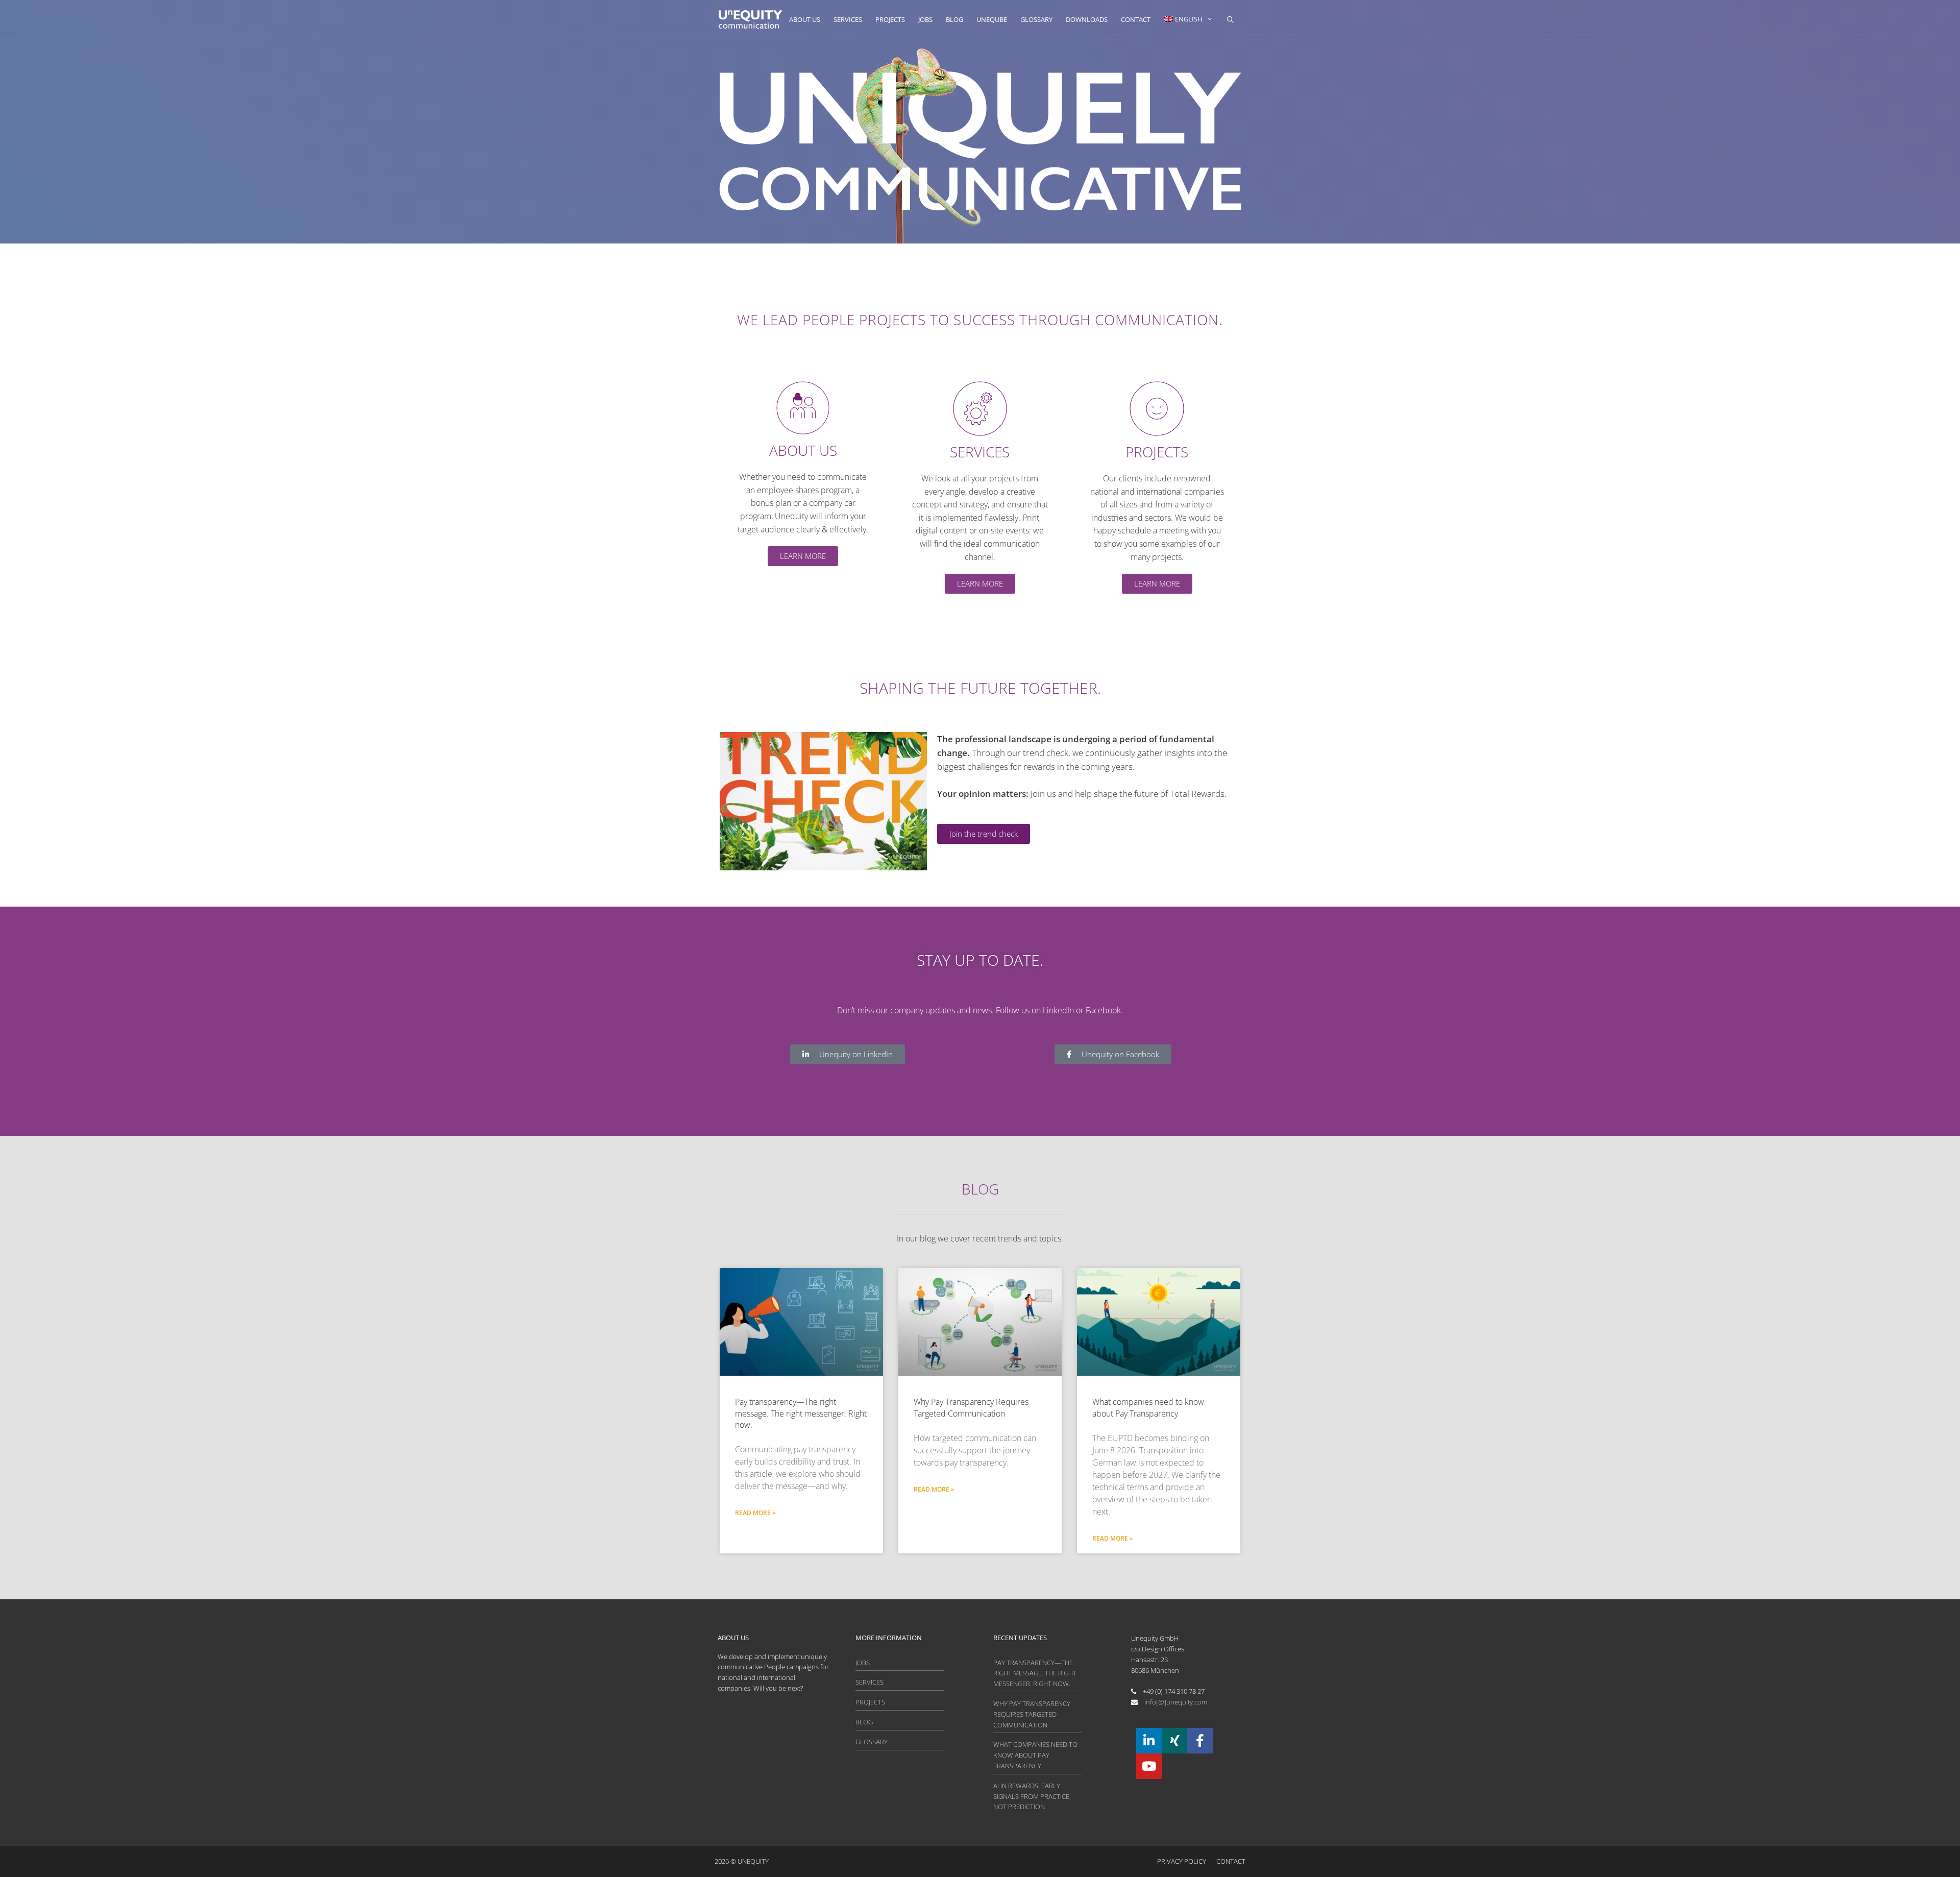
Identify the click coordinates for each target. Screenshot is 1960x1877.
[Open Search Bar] (1230, 19)
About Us (805, 19)
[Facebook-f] (1200, 1741)
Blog (954, 19)
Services (848, 19)
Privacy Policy (1182, 1861)
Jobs (925, 19)
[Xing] (1174, 1741)
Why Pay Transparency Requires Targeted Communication (971, 1407)
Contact (1136, 19)
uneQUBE (992, 19)
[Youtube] (1149, 1766)
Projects (890, 19)
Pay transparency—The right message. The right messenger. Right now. (801, 1413)
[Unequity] (751, 19)
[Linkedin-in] (1149, 1741)
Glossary (1036, 19)
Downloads (1087, 19)
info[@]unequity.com (1176, 1702)
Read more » (755, 1513)
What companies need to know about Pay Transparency (1148, 1407)
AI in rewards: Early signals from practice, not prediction (1032, 1796)
